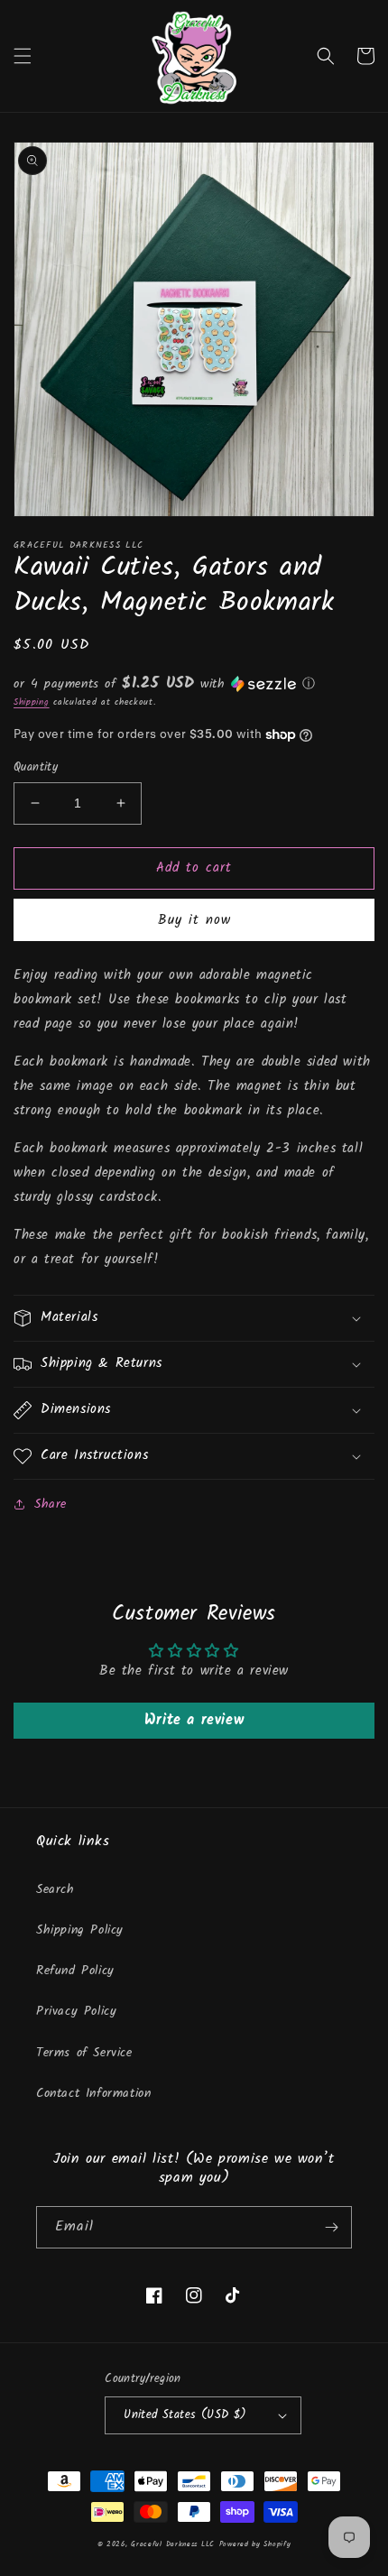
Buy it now (194, 920)
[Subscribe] (331, 2227)
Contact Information (93, 2093)
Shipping (32, 702)
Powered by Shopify (255, 2544)
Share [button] (51, 1504)
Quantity (36, 768)
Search (55, 1889)
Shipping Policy (80, 1930)
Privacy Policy (76, 2011)
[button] (23, 56)
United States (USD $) (185, 2415)
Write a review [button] (194, 1720)
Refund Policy (75, 1971)
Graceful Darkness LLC (173, 2544)
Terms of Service (84, 2053)
